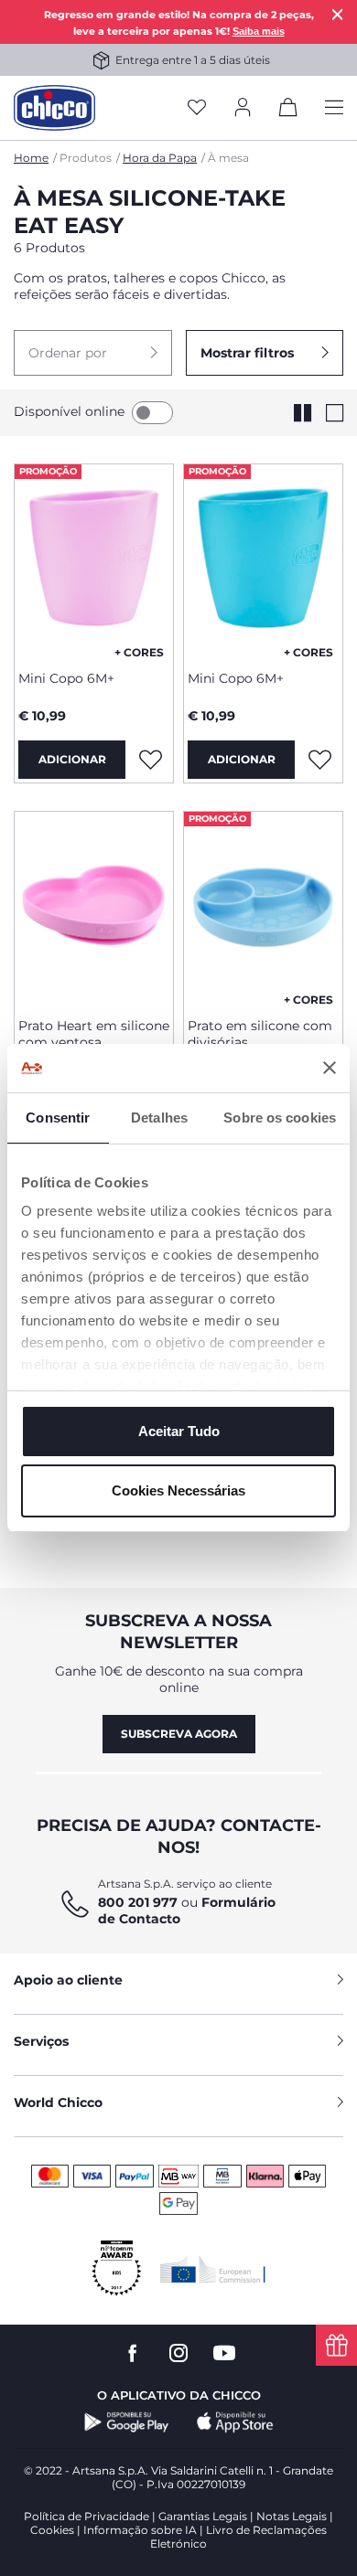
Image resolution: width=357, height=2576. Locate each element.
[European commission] (213, 2269)
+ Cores (139, 652)
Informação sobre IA (140, 2530)
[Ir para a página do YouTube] (224, 2353)
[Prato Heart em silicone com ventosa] (94, 908)
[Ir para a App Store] (235, 2422)
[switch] (152, 413)
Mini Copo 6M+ (66, 678)
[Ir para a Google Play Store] (127, 2422)
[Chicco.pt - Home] (54, 108)
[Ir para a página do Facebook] (133, 2353)
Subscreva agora (179, 1734)
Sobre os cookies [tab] (280, 1118)
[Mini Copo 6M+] (94, 560)
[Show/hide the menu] (334, 108)
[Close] (338, 14)
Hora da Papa (160, 158)
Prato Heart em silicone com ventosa (94, 1034)
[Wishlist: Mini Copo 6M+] (150, 760)
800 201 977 (138, 1902)
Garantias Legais (203, 2516)
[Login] (243, 108)
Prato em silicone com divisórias (260, 1034)
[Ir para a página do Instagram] (178, 2353)
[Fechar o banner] (330, 1068)
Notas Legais (292, 2516)
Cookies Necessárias (178, 1490)
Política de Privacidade (87, 2516)
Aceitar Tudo (179, 1431)
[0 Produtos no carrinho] (288, 111)
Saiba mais (259, 31)
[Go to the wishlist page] (197, 108)
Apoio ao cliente (68, 1980)
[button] (93, 353)
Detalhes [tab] (159, 1118)
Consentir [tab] (58, 1118)
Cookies (52, 2530)
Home (31, 158)
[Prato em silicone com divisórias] (263, 908)
